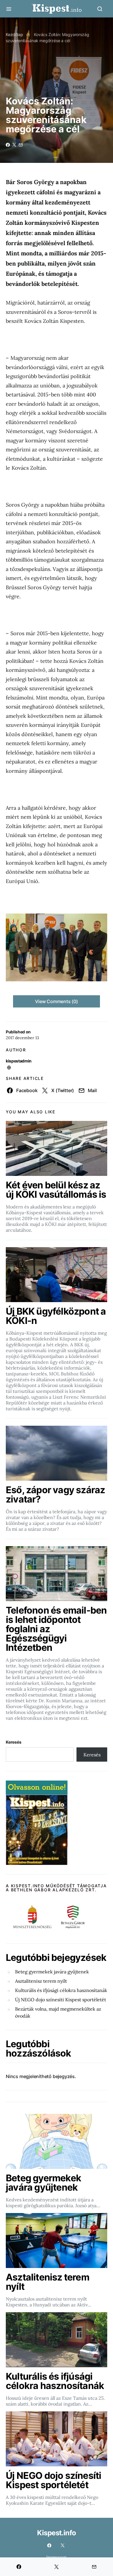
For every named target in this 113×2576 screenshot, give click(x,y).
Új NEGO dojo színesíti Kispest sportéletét (61, 2000)
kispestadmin (19, 1061)
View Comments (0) (57, 1001)
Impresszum (57, 2557)
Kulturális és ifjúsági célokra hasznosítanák (61, 1990)
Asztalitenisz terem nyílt (41, 1981)
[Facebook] (49, 2545)
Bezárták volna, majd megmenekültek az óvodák (58, 2012)
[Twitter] (63, 2545)
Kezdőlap (14, 34)
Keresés (14, 1742)
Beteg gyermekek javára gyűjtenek (52, 1972)
